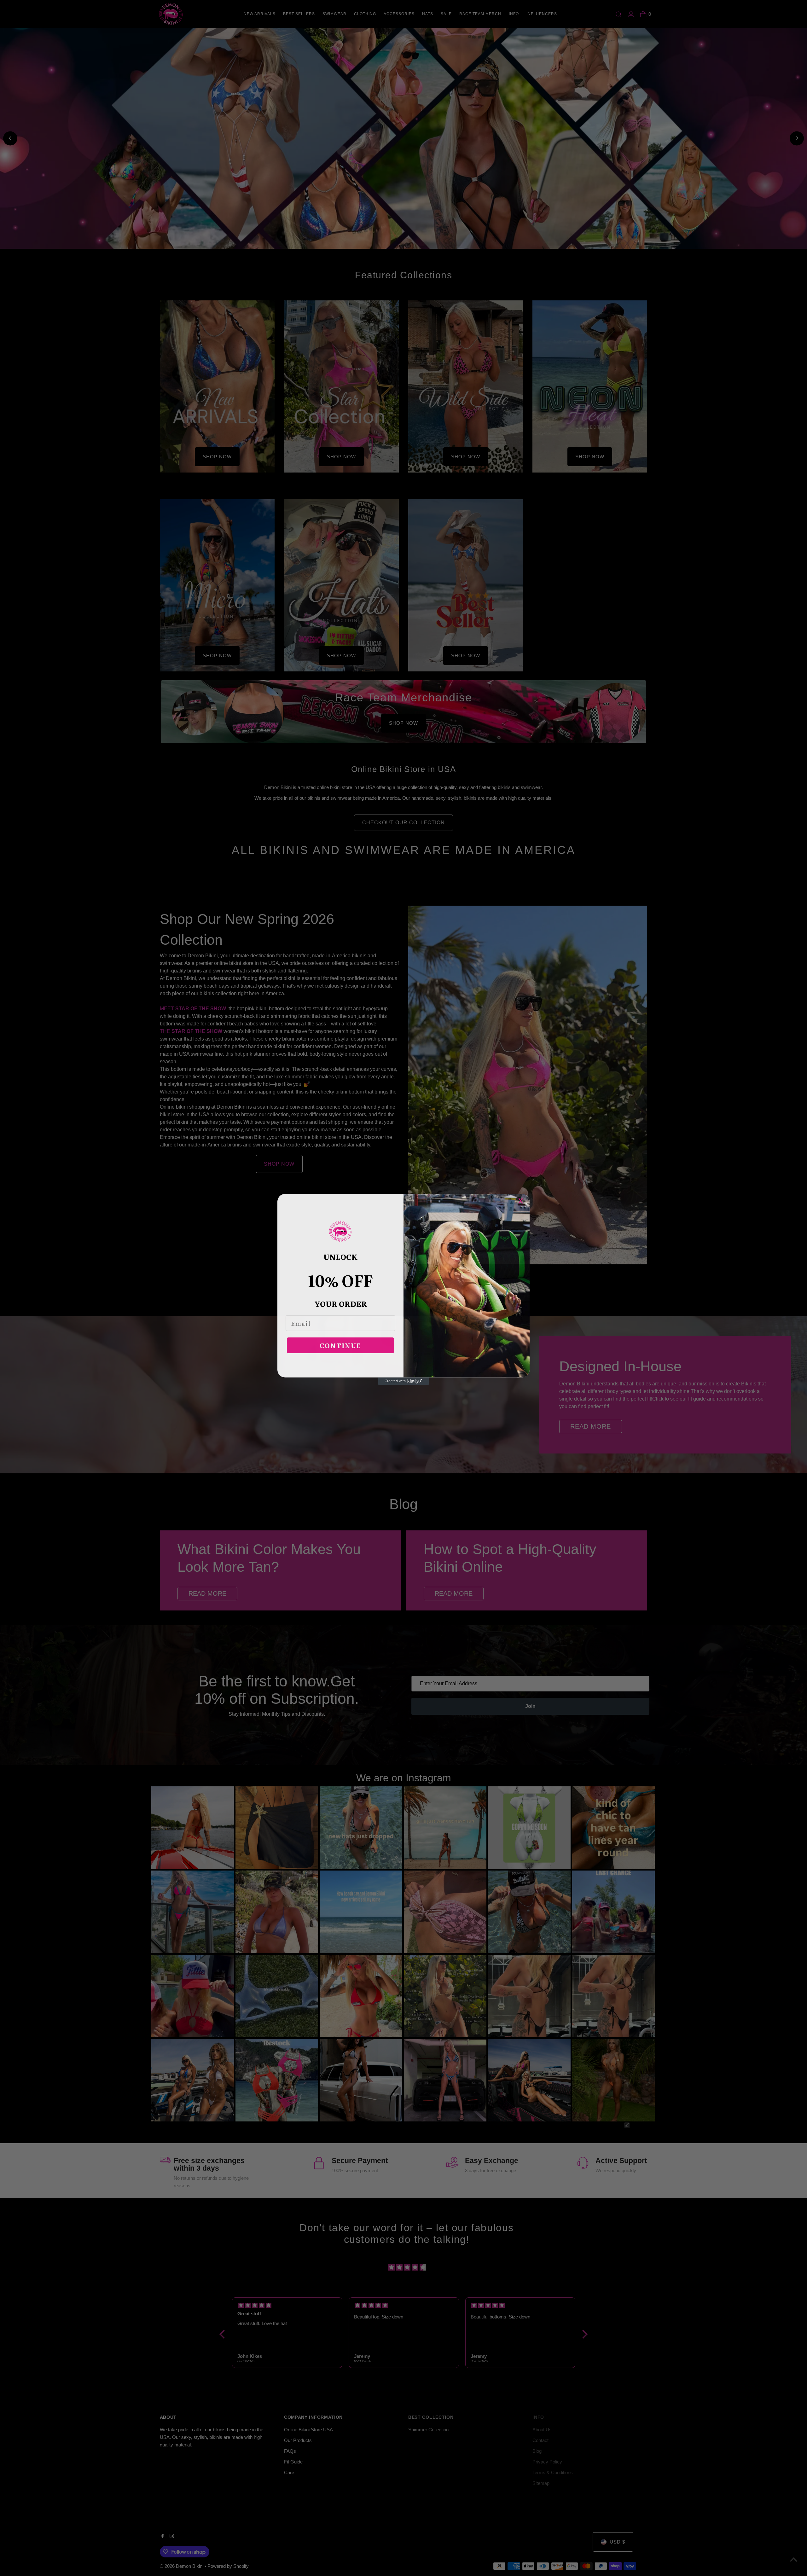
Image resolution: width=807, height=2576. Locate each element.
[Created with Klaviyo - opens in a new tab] (403, 1380)
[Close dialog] (524, 1198)
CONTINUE (340, 1344)
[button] (340, 1230)
